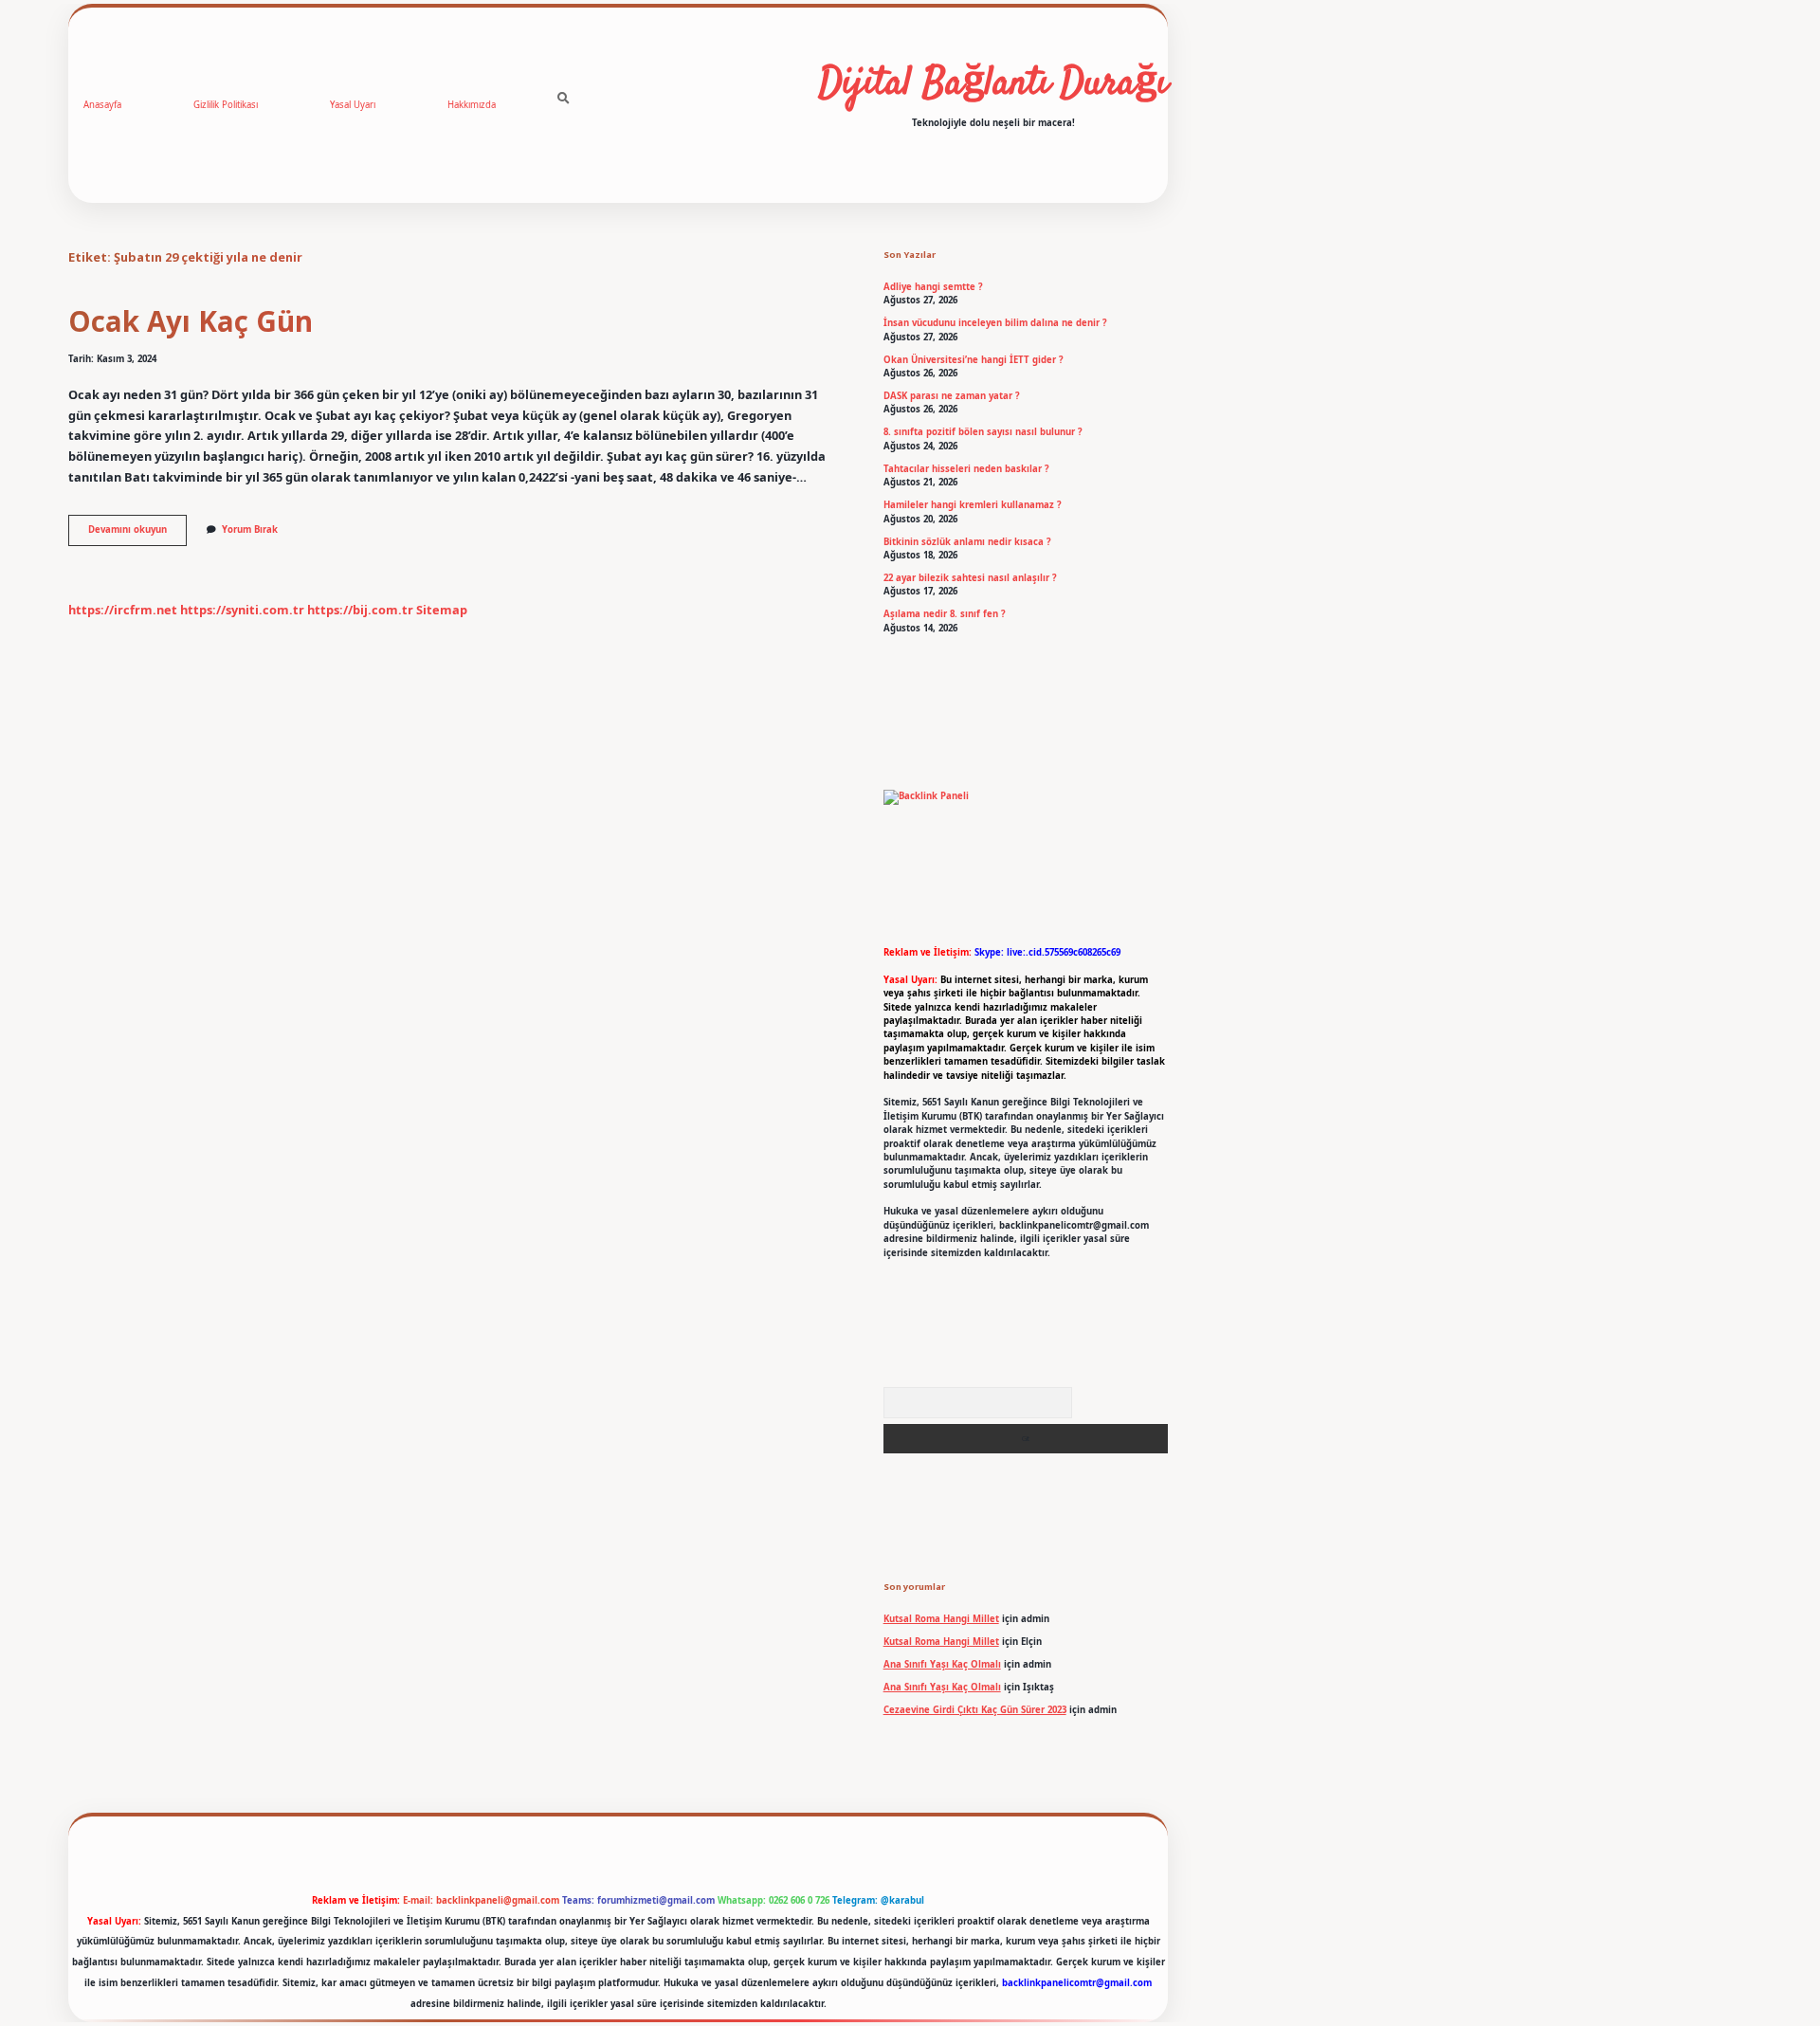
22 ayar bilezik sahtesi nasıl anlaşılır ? (970, 578)
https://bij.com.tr (360, 610)
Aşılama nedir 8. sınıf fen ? (945, 614)
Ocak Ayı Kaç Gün (191, 321)
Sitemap (442, 610)
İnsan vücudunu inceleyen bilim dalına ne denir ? (995, 323)
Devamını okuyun (137, 534)
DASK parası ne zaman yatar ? (952, 396)
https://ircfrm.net (123, 610)
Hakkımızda (472, 105)
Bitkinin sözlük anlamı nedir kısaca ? (967, 542)
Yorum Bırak (250, 529)
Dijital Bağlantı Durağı (993, 84)
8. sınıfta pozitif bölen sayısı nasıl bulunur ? (983, 432)
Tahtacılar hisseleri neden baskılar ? (966, 469)
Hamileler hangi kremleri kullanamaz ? (973, 505)
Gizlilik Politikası (226, 105)
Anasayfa (102, 105)
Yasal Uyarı (353, 105)
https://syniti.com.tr (242, 610)
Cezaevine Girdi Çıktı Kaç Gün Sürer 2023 (975, 1710)
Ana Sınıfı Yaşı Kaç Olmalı (942, 1664)
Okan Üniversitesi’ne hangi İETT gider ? (974, 360)
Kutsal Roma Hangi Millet (941, 1619)
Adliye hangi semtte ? (933, 287)
